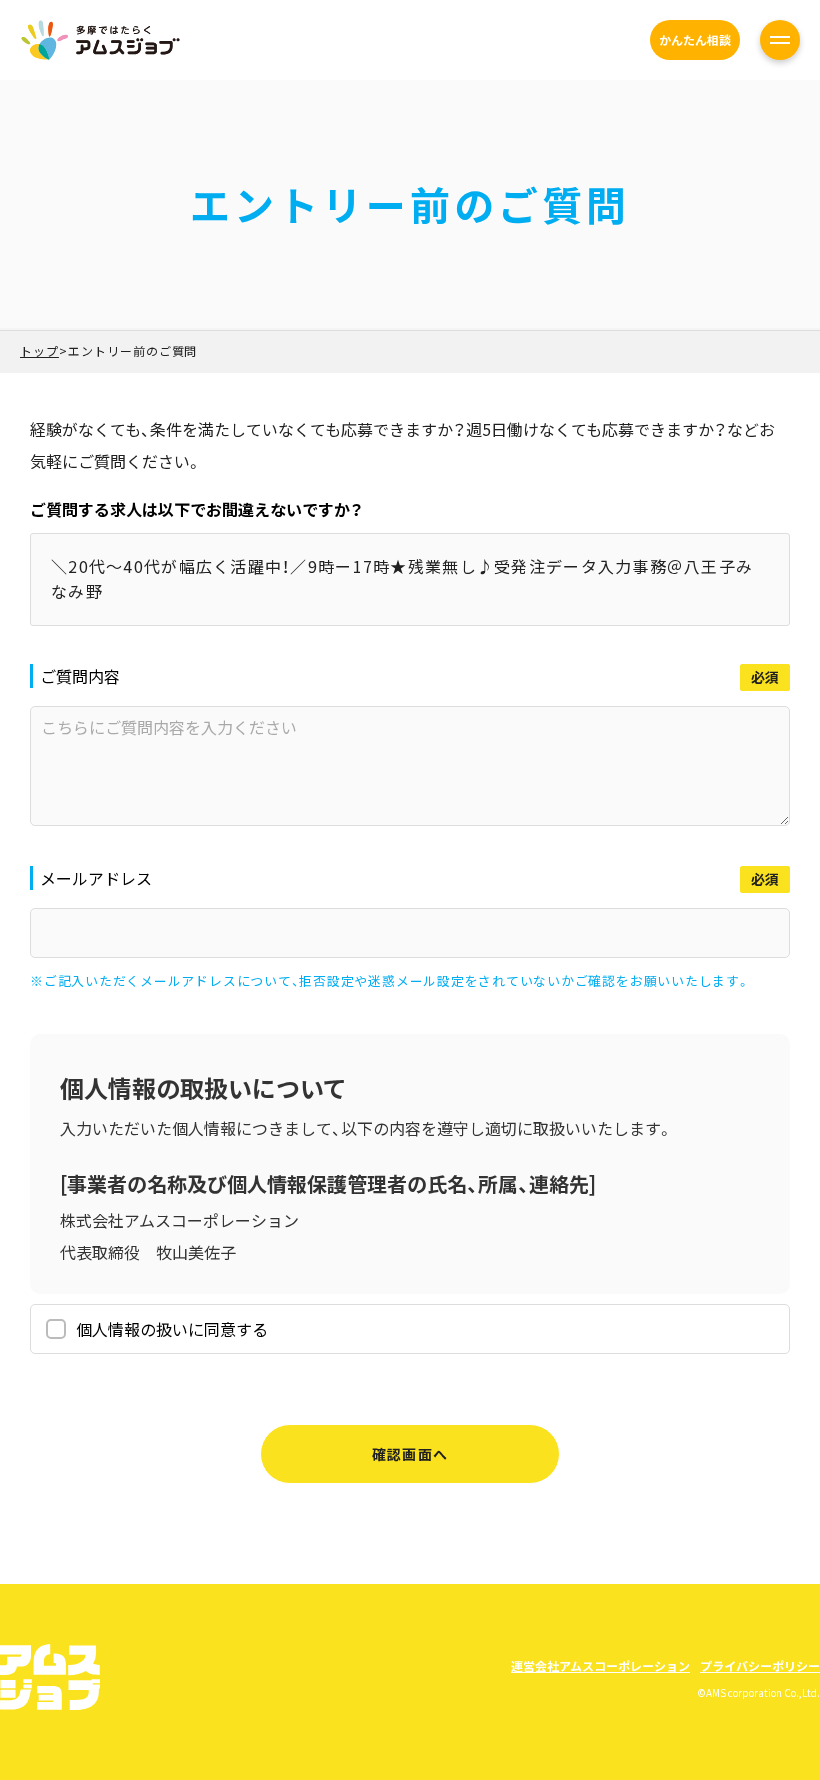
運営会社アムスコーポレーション (600, 1665)
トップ (39, 350)
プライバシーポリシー (760, 1665)
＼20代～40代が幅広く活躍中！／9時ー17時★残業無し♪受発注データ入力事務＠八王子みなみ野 (402, 579)
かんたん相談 (695, 39)
